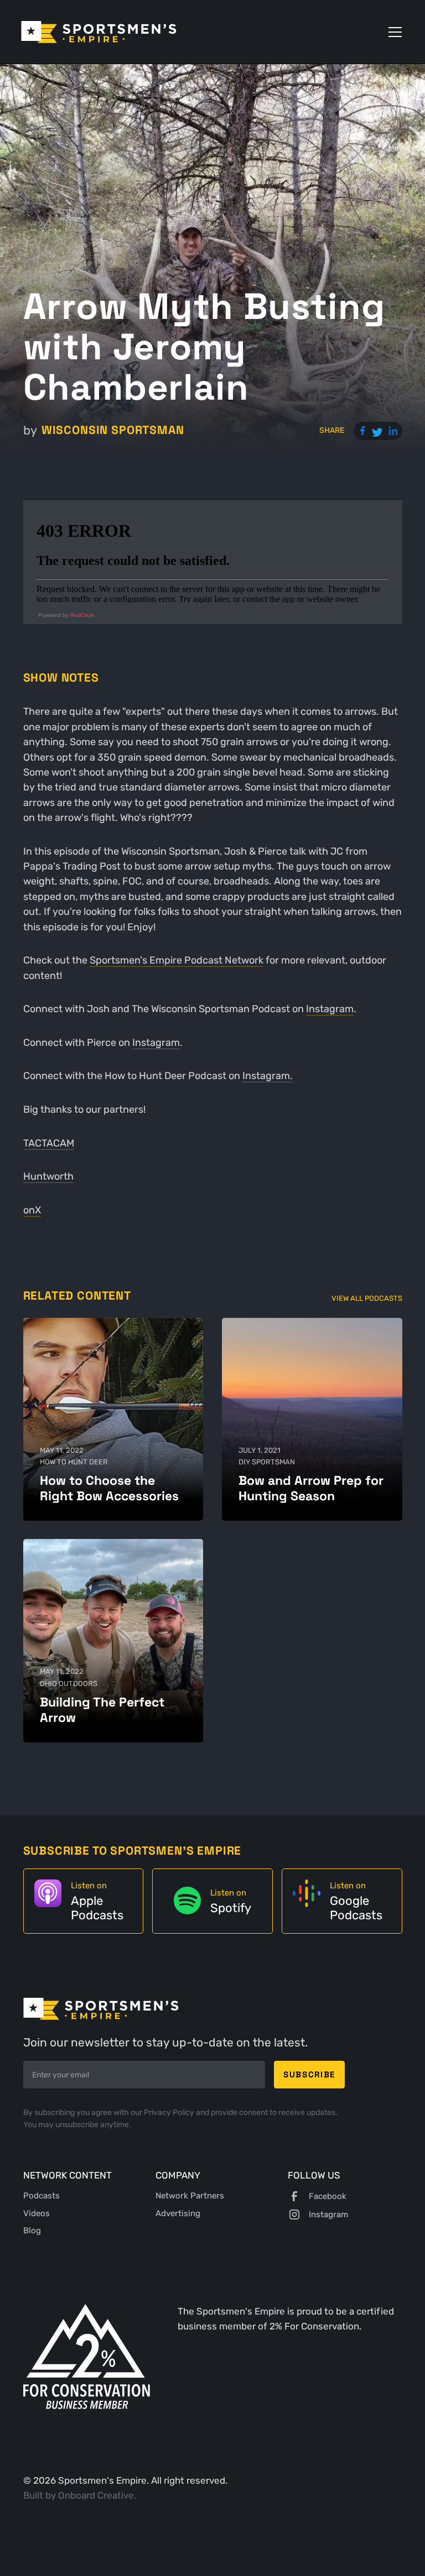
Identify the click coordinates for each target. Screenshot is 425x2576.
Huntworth (48, 1176)
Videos (37, 2213)
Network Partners (190, 2196)
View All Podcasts (367, 1298)
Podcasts (42, 2196)
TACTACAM (49, 1143)
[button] (393, 32)
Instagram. (268, 1076)
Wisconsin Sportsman (113, 430)
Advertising (178, 2213)
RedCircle (82, 615)
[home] (99, 32)
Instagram (330, 1009)
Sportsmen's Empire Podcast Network (177, 960)
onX (32, 1210)
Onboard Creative (96, 2495)
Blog (32, 2231)
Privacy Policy (170, 2112)
